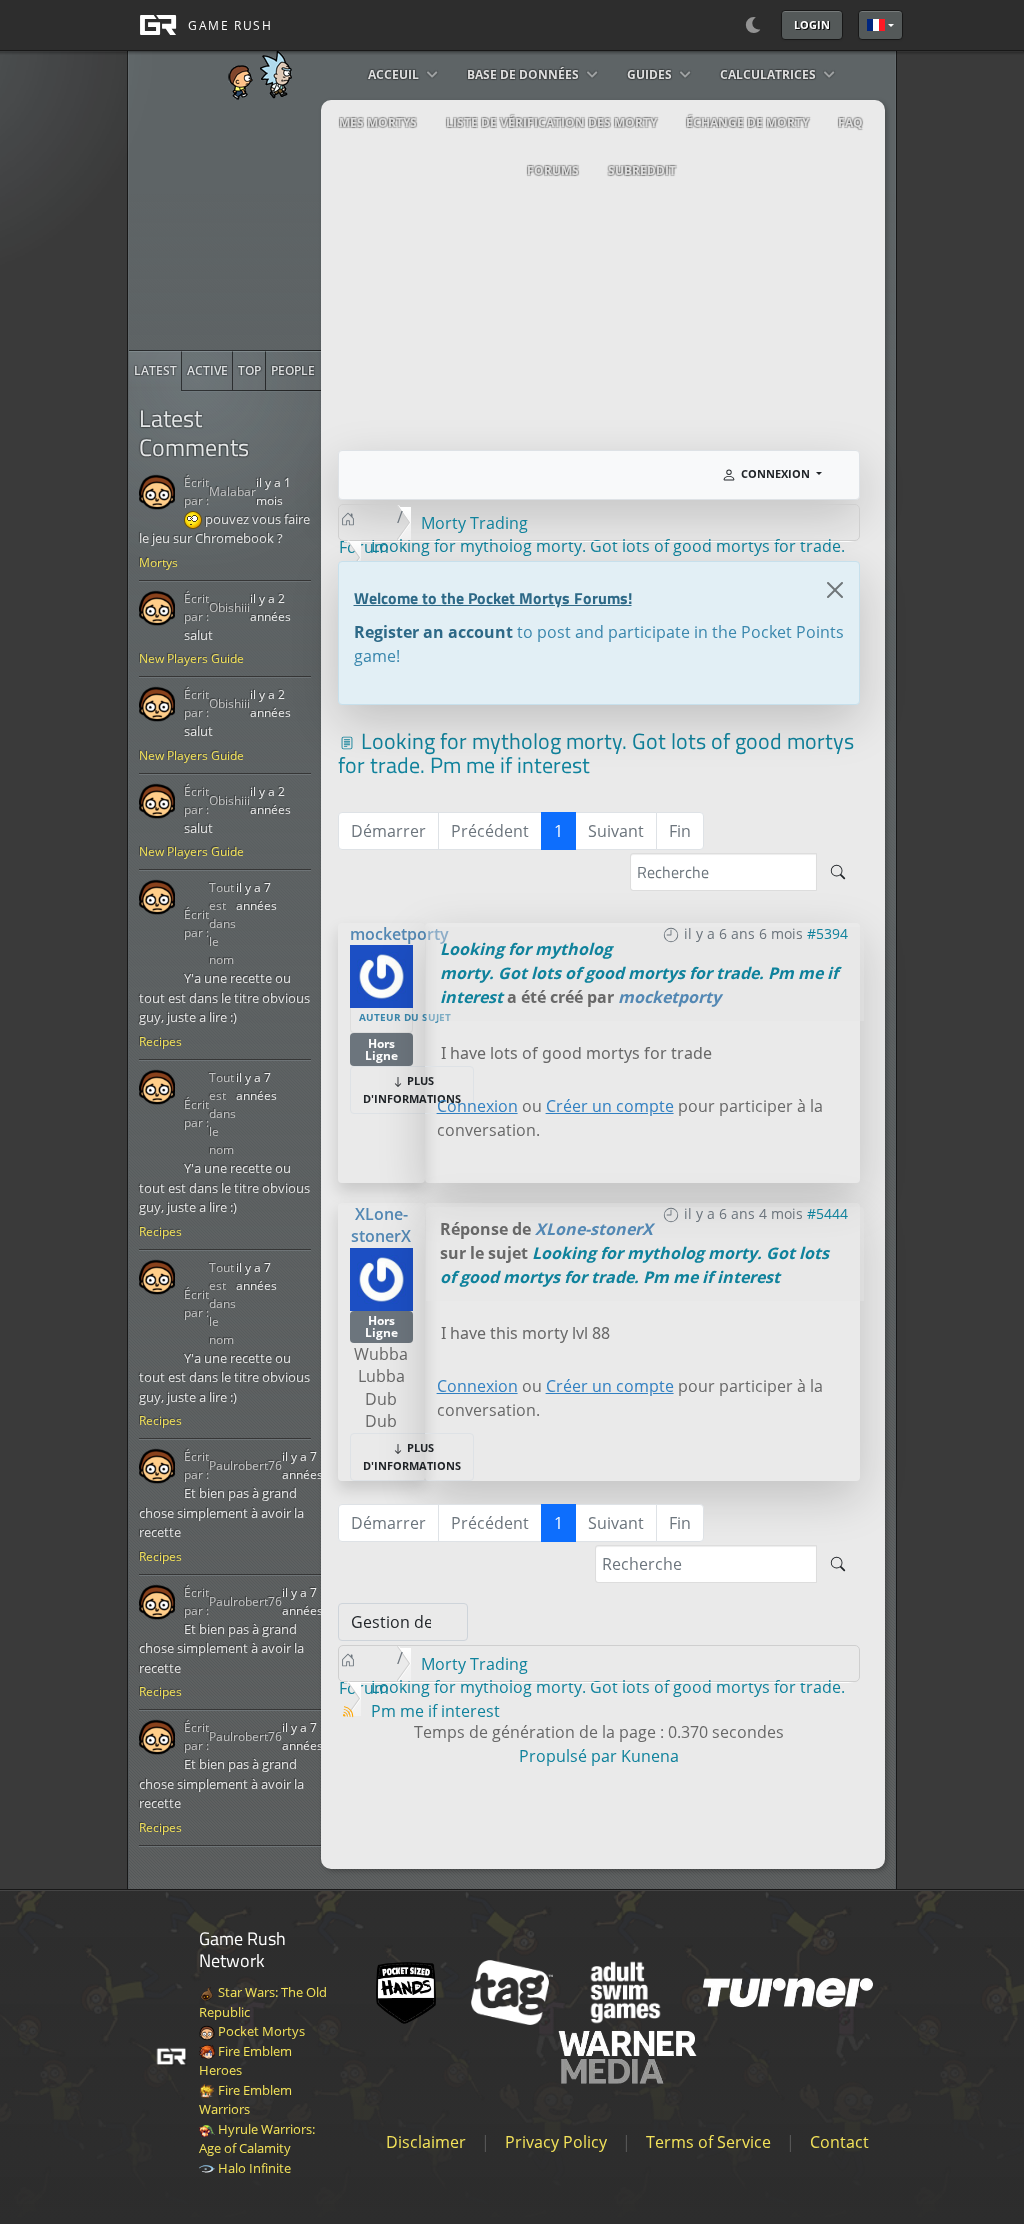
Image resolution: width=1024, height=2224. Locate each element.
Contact (839, 2142)
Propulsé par (570, 1756)
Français (880, 25)
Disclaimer (426, 2142)
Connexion (477, 1106)
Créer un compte (610, 1106)
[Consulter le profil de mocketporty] (381, 975)
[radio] (155, 371)
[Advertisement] (279, 225)
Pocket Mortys (260, 2031)
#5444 (827, 1213)
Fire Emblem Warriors (245, 2100)
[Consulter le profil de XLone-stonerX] (381, 1277)
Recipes (160, 1041)
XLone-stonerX (381, 1225)
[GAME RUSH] (200, 25)
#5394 (827, 933)
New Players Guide (191, 658)
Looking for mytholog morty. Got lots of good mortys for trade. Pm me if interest (639, 973)
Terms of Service (708, 2142)
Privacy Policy (556, 2142)
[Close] (835, 590)
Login (812, 24)
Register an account (433, 632)
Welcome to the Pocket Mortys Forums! (493, 598)
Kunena (650, 1756)
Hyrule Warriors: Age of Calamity (257, 2139)
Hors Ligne (381, 1049)
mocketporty (399, 934)
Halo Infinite (253, 2168)
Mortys (158, 562)
